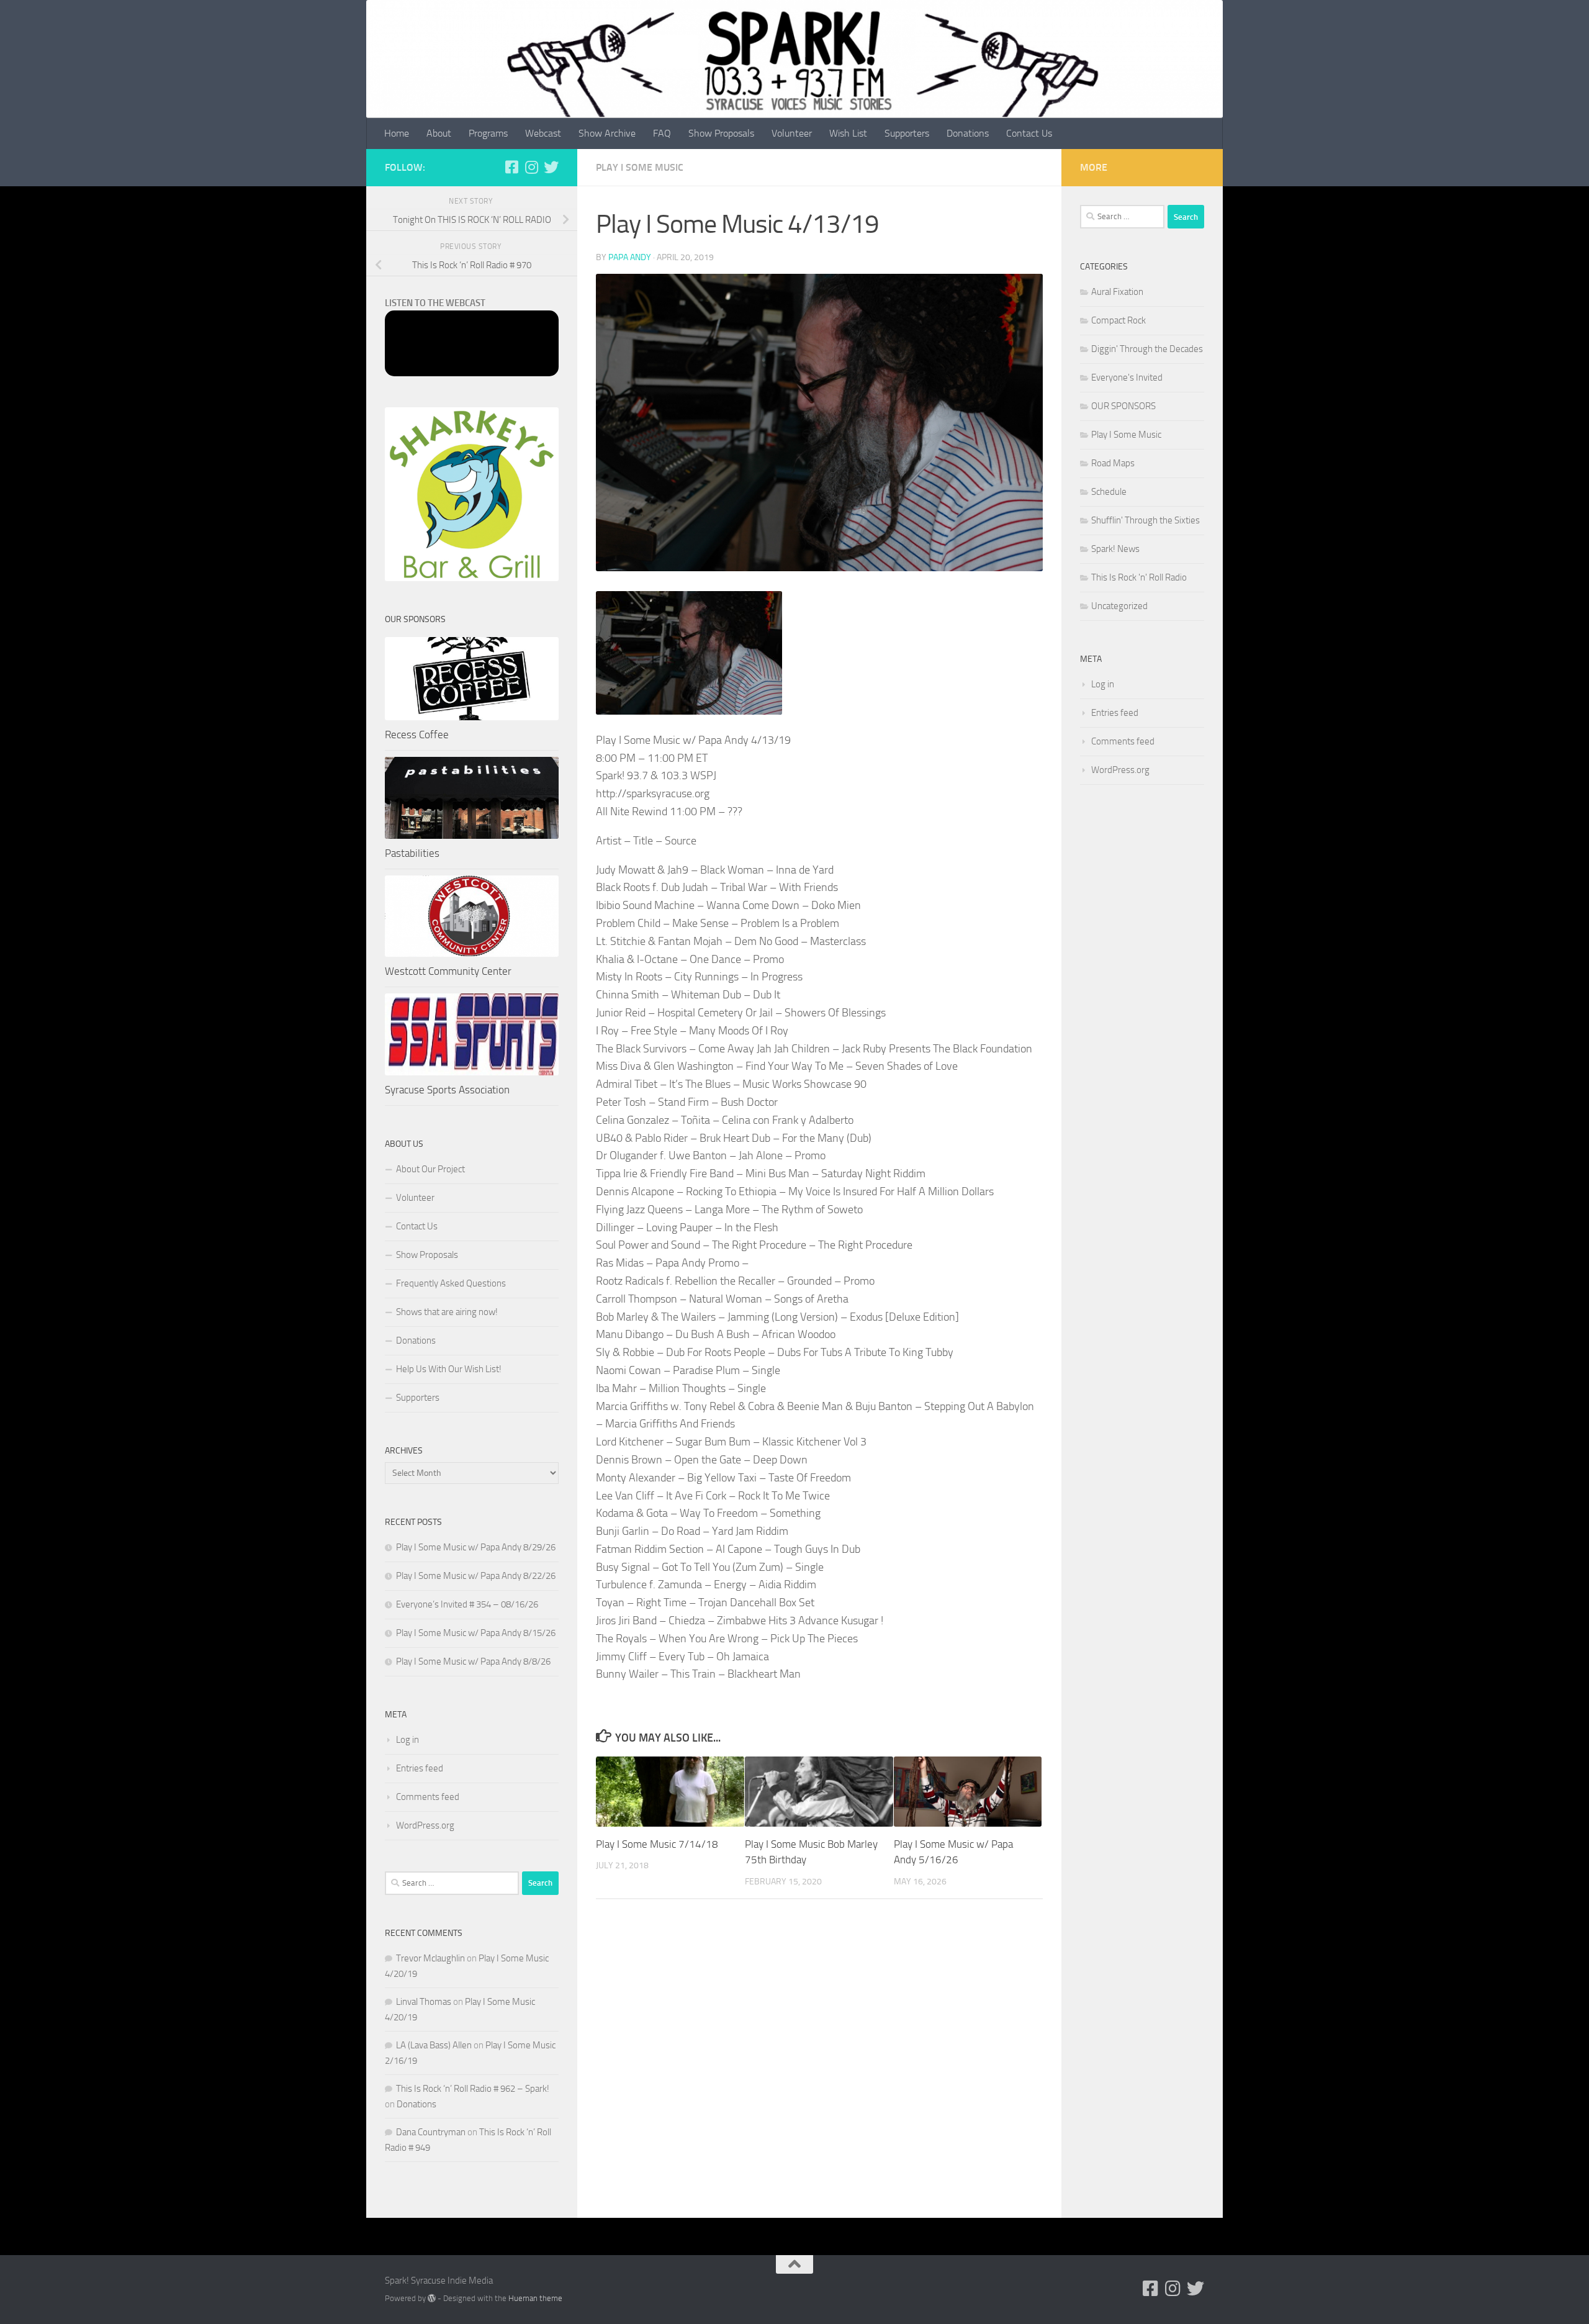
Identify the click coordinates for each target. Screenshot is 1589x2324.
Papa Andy (630, 257)
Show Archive (607, 133)
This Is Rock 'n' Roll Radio (1139, 577)
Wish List (848, 133)
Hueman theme (535, 2298)
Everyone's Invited (1127, 378)
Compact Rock (1119, 320)
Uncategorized (1119, 606)
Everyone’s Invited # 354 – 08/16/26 (467, 1604)
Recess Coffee (417, 735)
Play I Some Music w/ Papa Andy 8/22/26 (476, 1576)
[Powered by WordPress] (432, 2298)
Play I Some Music (640, 167)
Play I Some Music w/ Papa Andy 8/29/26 (476, 1547)
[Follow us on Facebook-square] (511, 167)
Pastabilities (412, 853)
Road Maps (1113, 463)
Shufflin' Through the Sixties (1146, 520)
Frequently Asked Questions (451, 1283)
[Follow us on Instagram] (531, 167)
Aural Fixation (1117, 292)
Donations (968, 133)
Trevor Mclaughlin (430, 1958)
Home (397, 133)
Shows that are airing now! (447, 1312)
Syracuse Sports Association (447, 1090)
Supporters (907, 133)
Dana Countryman (431, 2132)
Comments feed (428, 1797)
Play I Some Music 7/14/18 (657, 1844)
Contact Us (1029, 133)
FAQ (662, 133)
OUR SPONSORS (1123, 406)
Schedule (1109, 492)
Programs (488, 133)
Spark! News (1115, 549)
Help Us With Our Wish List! (449, 1369)
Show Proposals (721, 133)
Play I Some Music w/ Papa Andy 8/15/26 (476, 1633)
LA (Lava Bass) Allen (434, 2045)
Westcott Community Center (448, 971)
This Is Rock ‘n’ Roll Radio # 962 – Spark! (473, 2089)
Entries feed (420, 1768)
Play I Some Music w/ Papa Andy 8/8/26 (473, 1662)
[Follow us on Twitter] (551, 167)
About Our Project (430, 1169)
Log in (407, 1740)
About (439, 133)
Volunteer (792, 133)
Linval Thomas (424, 2002)
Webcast (543, 133)
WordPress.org (425, 1825)
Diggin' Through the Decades (1147, 349)
